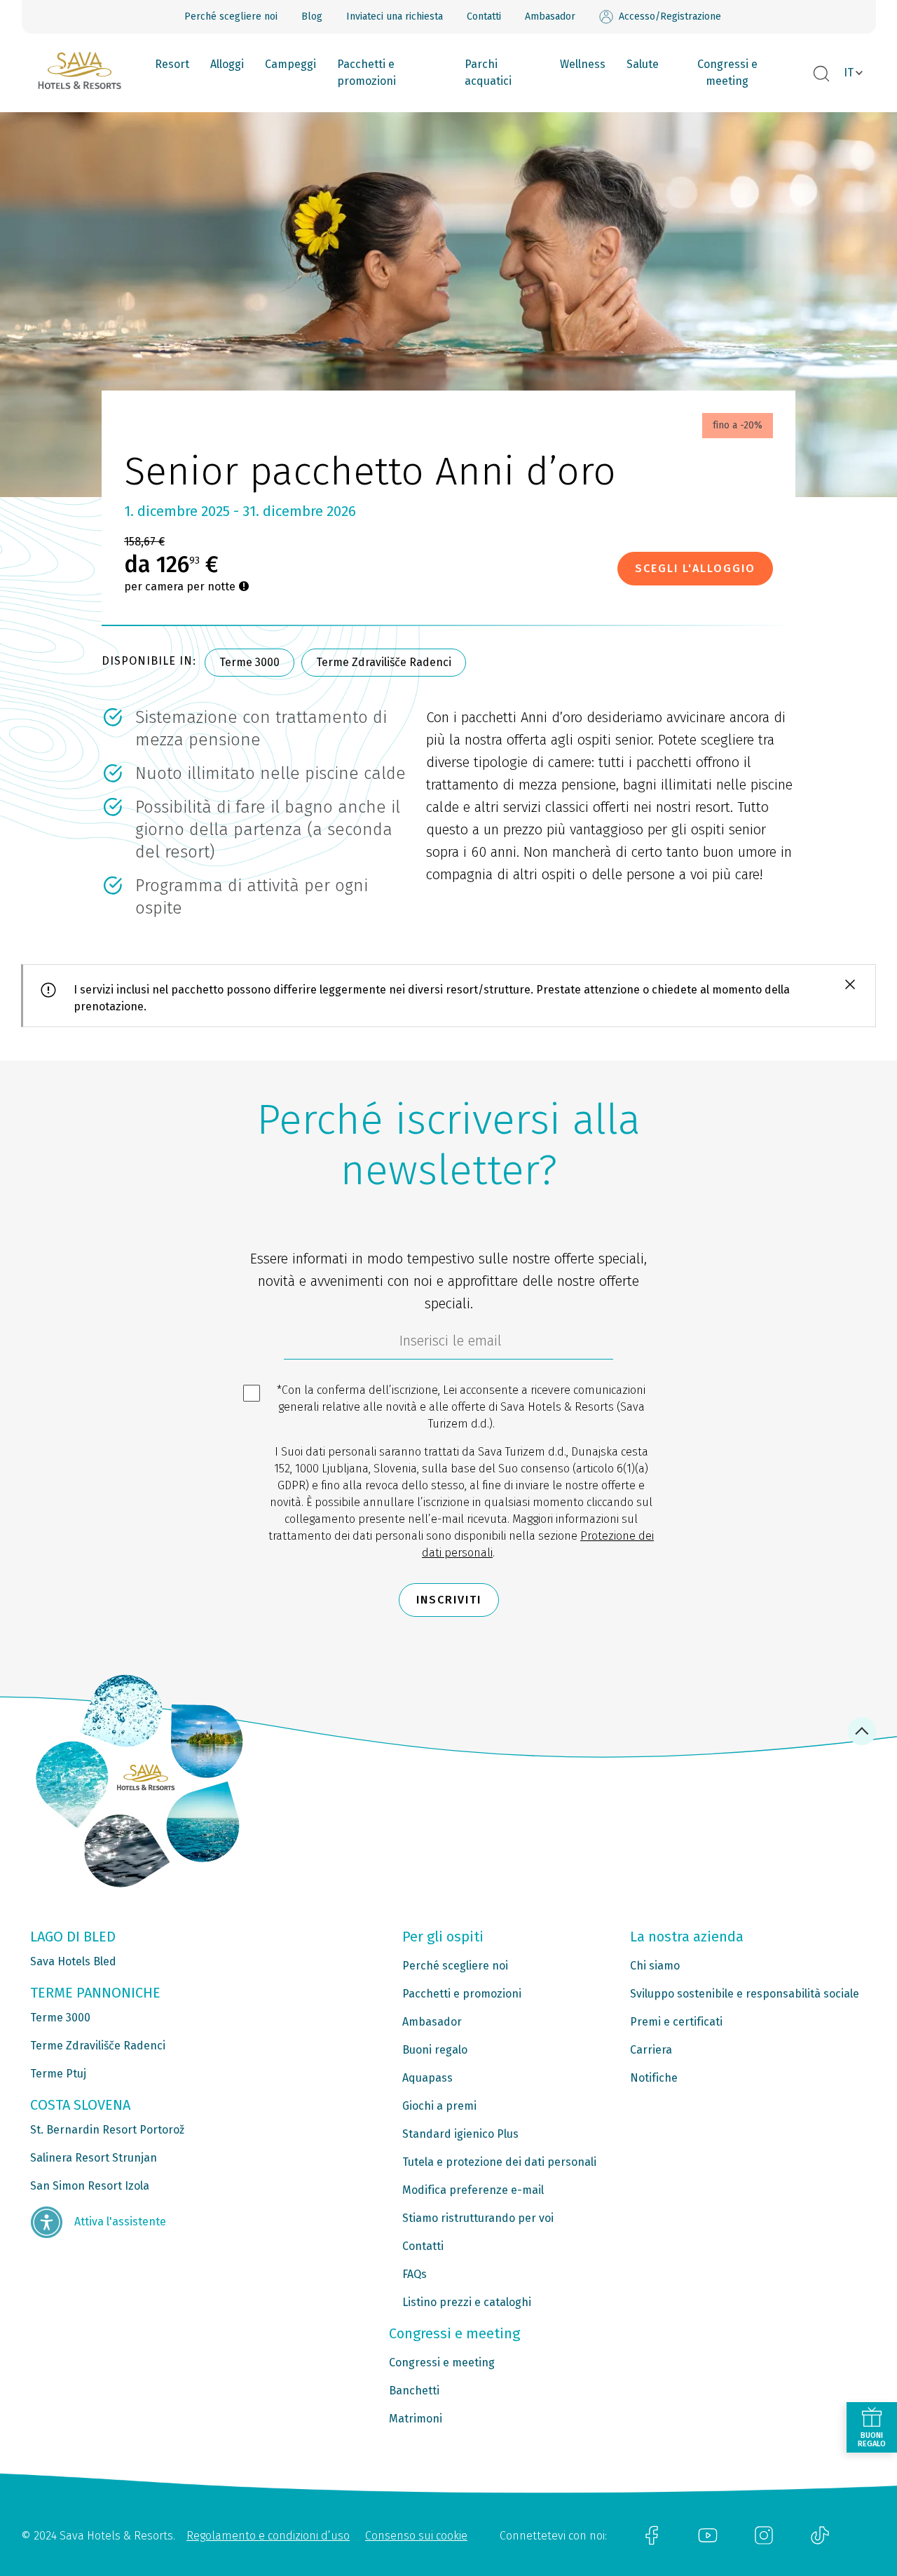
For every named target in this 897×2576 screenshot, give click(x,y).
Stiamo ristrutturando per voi (478, 2218)
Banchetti (414, 2391)
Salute (643, 64)
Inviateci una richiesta (395, 16)
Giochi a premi (439, 2106)
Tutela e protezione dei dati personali (499, 2162)
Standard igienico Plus (460, 2134)
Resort (172, 64)
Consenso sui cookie (416, 2536)
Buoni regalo (435, 2050)
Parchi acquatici (488, 73)
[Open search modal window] (821, 74)
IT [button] (849, 73)
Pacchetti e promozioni (367, 73)
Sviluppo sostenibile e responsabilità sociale (745, 1994)
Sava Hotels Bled (73, 1961)
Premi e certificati (676, 2022)
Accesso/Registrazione (670, 16)
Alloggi (227, 64)
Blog (312, 16)
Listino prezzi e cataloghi (467, 2302)
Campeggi (290, 64)
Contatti (484, 16)
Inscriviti (449, 1600)
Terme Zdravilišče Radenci (384, 662)
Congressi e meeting (727, 73)
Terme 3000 (249, 662)
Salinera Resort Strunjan (94, 2158)
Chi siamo (655, 1966)
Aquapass (427, 2078)
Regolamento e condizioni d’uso (268, 2536)
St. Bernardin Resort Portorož (107, 2130)
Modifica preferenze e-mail (473, 2190)
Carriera (651, 2050)
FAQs (415, 2274)
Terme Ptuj (58, 2074)
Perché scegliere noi (231, 16)
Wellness (583, 64)
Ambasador (550, 16)
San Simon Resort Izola (90, 2186)
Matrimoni (416, 2419)
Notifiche (654, 2078)
